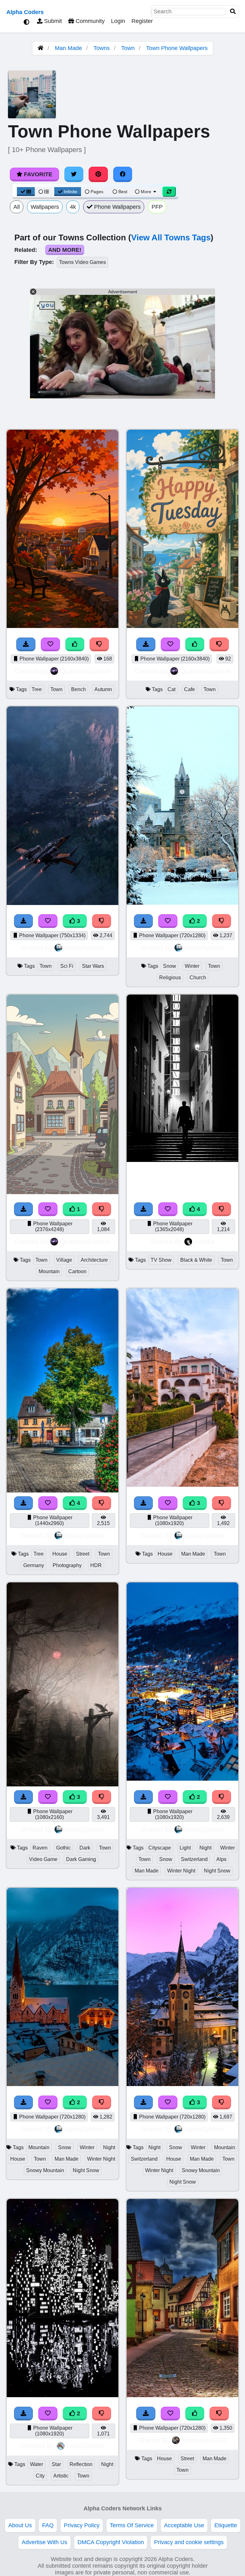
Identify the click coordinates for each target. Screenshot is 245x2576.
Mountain (49, 1271)
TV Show (161, 1260)
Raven (40, 1848)
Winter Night (181, 1871)
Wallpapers (45, 207)
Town (128, 48)
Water (37, 2464)
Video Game (43, 1859)
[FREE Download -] (144, 921)
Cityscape (160, 1848)
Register (142, 21)
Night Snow (217, 1871)
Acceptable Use (184, 2525)
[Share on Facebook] (123, 174)
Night (205, 1848)
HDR (96, 1565)
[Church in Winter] (182, 903)
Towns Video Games (82, 262)
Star (56, 2464)
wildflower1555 (204, 2440)
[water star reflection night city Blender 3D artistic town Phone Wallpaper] (63, 2395)
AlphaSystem (84, 948)
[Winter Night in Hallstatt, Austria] (63, 2084)
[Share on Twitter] (74, 174)
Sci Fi (67, 966)
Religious (170, 978)
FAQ (48, 2525)
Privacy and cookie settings (189, 2542)
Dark (85, 1848)
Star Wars (93, 966)
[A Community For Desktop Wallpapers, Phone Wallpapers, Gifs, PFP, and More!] (41, 48)
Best (122, 192)
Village (64, 1260)
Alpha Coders (25, 12)
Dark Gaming (81, 1859)
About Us (20, 2525)
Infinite (71, 192)
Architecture (94, 1260)
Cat (171, 689)
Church (198, 978)
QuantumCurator (85, 671)
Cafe (189, 689)
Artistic (61, 2476)
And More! (65, 250)
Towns (102, 48)
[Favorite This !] (168, 921)
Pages (97, 192)
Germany (34, 1565)
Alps (221, 1859)
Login (118, 21)
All (17, 207)
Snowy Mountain (45, 2170)
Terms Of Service (132, 2525)
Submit (52, 21)
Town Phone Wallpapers (177, 48)
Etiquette (226, 2525)
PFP (157, 207)
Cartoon (77, 1271)
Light (185, 1848)
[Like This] (195, 2414)
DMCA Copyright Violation (111, 2542)
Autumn (103, 689)
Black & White (196, 1260)
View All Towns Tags (171, 237)
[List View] (44, 192)
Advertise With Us (45, 2542)
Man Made (68, 48)
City (40, 2476)
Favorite (37, 174)
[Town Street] (182, 2395)
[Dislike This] (222, 921)
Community (89, 21)
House (60, 1554)
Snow (170, 966)
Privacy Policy (82, 2525)
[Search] (233, 12)
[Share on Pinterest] (98, 174)
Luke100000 (85, 2446)
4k (73, 207)
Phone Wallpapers (117, 207)
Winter (192, 966)
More (146, 192)
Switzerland (194, 1859)
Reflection (81, 2464)
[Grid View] (26, 192)
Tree (37, 689)
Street (83, 1554)
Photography (67, 1565)
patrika (204, 1241)
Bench (78, 689)
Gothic (63, 1848)
